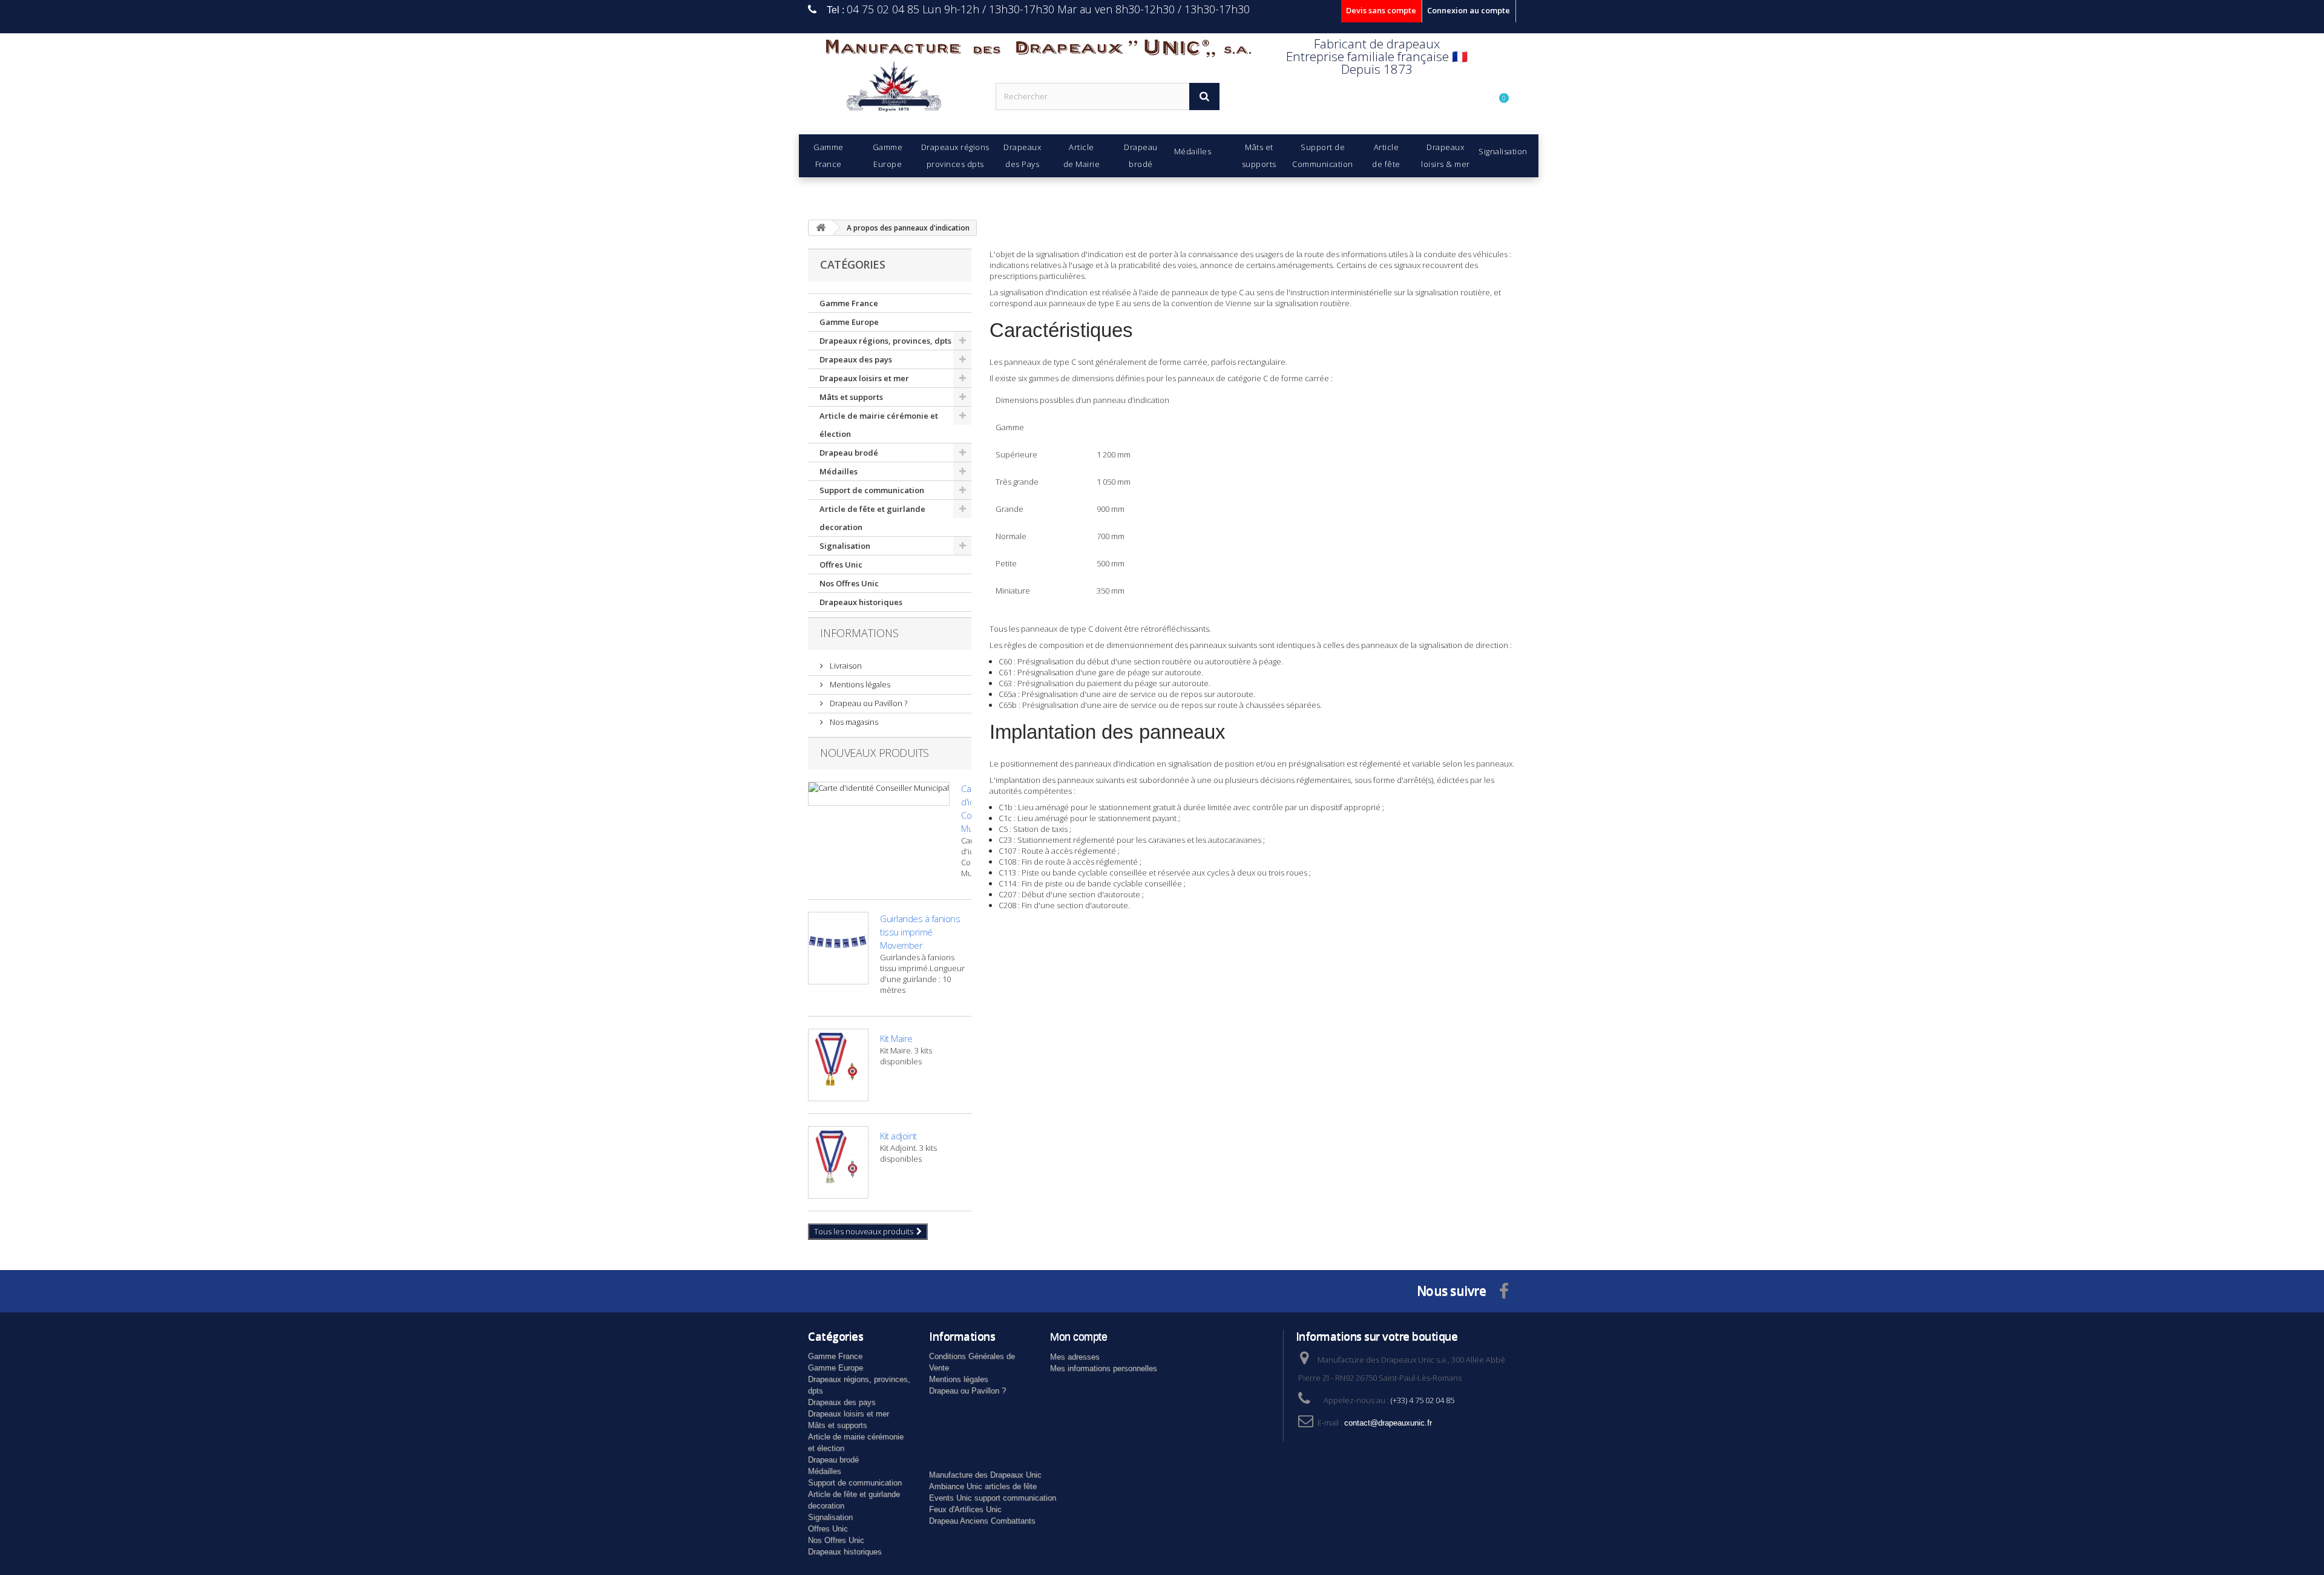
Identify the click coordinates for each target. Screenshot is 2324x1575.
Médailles (839, 471)
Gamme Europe (849, 322)
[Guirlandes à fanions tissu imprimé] (838, 948)
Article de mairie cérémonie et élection (879, 425)
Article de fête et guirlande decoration (872, 518)
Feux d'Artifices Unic (965, 1509)
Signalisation (845, 546)
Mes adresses (1075, 1357)
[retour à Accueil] (821, 228)
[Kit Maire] (838, 1065)
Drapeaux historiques (861, 602)
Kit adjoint (898, 1136)
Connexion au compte (1469, 10)
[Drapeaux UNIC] (893, 90)
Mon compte (1078, 1337)
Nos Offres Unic (849, 583)
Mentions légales (859, 684)
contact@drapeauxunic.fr (1388, 1423)
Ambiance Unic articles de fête (983, 1486)
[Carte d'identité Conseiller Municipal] (879, 794)
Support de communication (872, 490)
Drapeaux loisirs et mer (864, 378)
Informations (859, 633)
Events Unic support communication (993, 1498)
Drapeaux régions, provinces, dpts (885, 341)
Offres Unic (841, 565)
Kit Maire (896, 1038)
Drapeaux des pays (856, 359)
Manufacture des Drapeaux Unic (985, 1475)
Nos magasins (853, 722)
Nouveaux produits (875, 753)
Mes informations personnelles (1104, 1368)
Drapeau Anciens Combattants (982, 1521)
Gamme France (849, 303)
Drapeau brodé (849, 453)
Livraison (845, 666)
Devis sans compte (1381, 10)
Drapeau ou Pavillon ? (868, 703)
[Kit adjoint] (838, 1162)
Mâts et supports (851, 397)
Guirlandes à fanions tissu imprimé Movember (920, 932)
